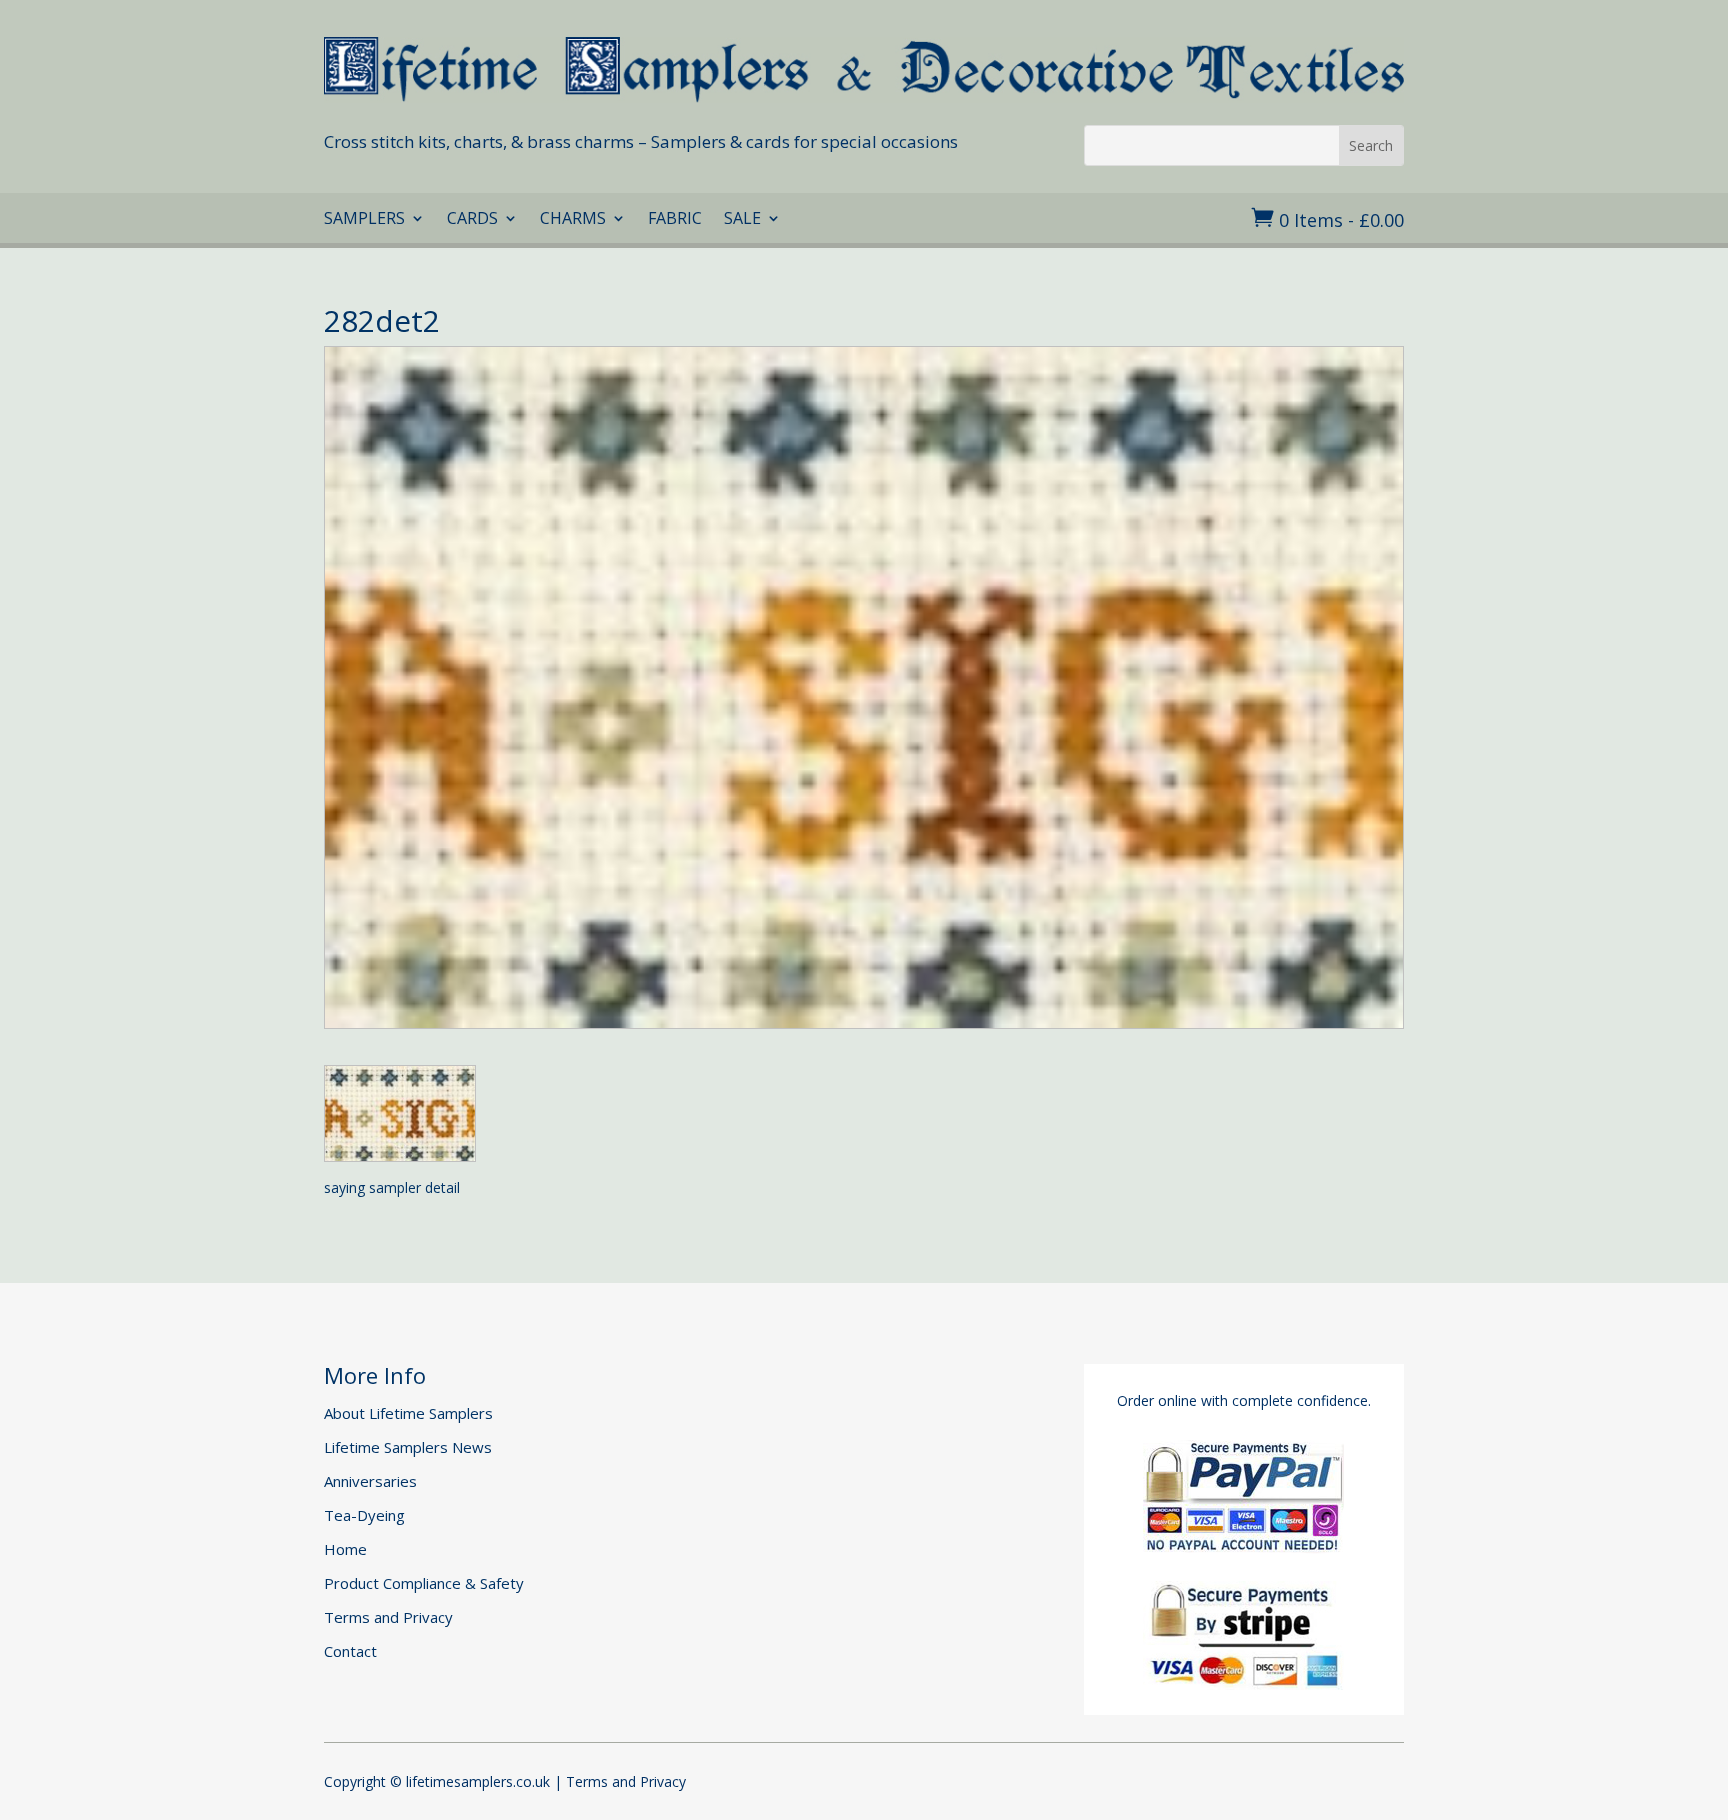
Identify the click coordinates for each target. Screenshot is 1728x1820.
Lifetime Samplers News (408, 1447)
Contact (350, 1651)
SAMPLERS (364, 220)
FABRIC (675, 220)
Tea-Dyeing (364, 1515)
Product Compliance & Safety (424, 1583)
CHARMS (573, 220)
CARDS (472, 220)
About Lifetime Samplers (408, 1413)
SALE (742, 220)
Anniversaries (370, 1481)
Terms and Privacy (388, 1617)
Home (345, 1549)
